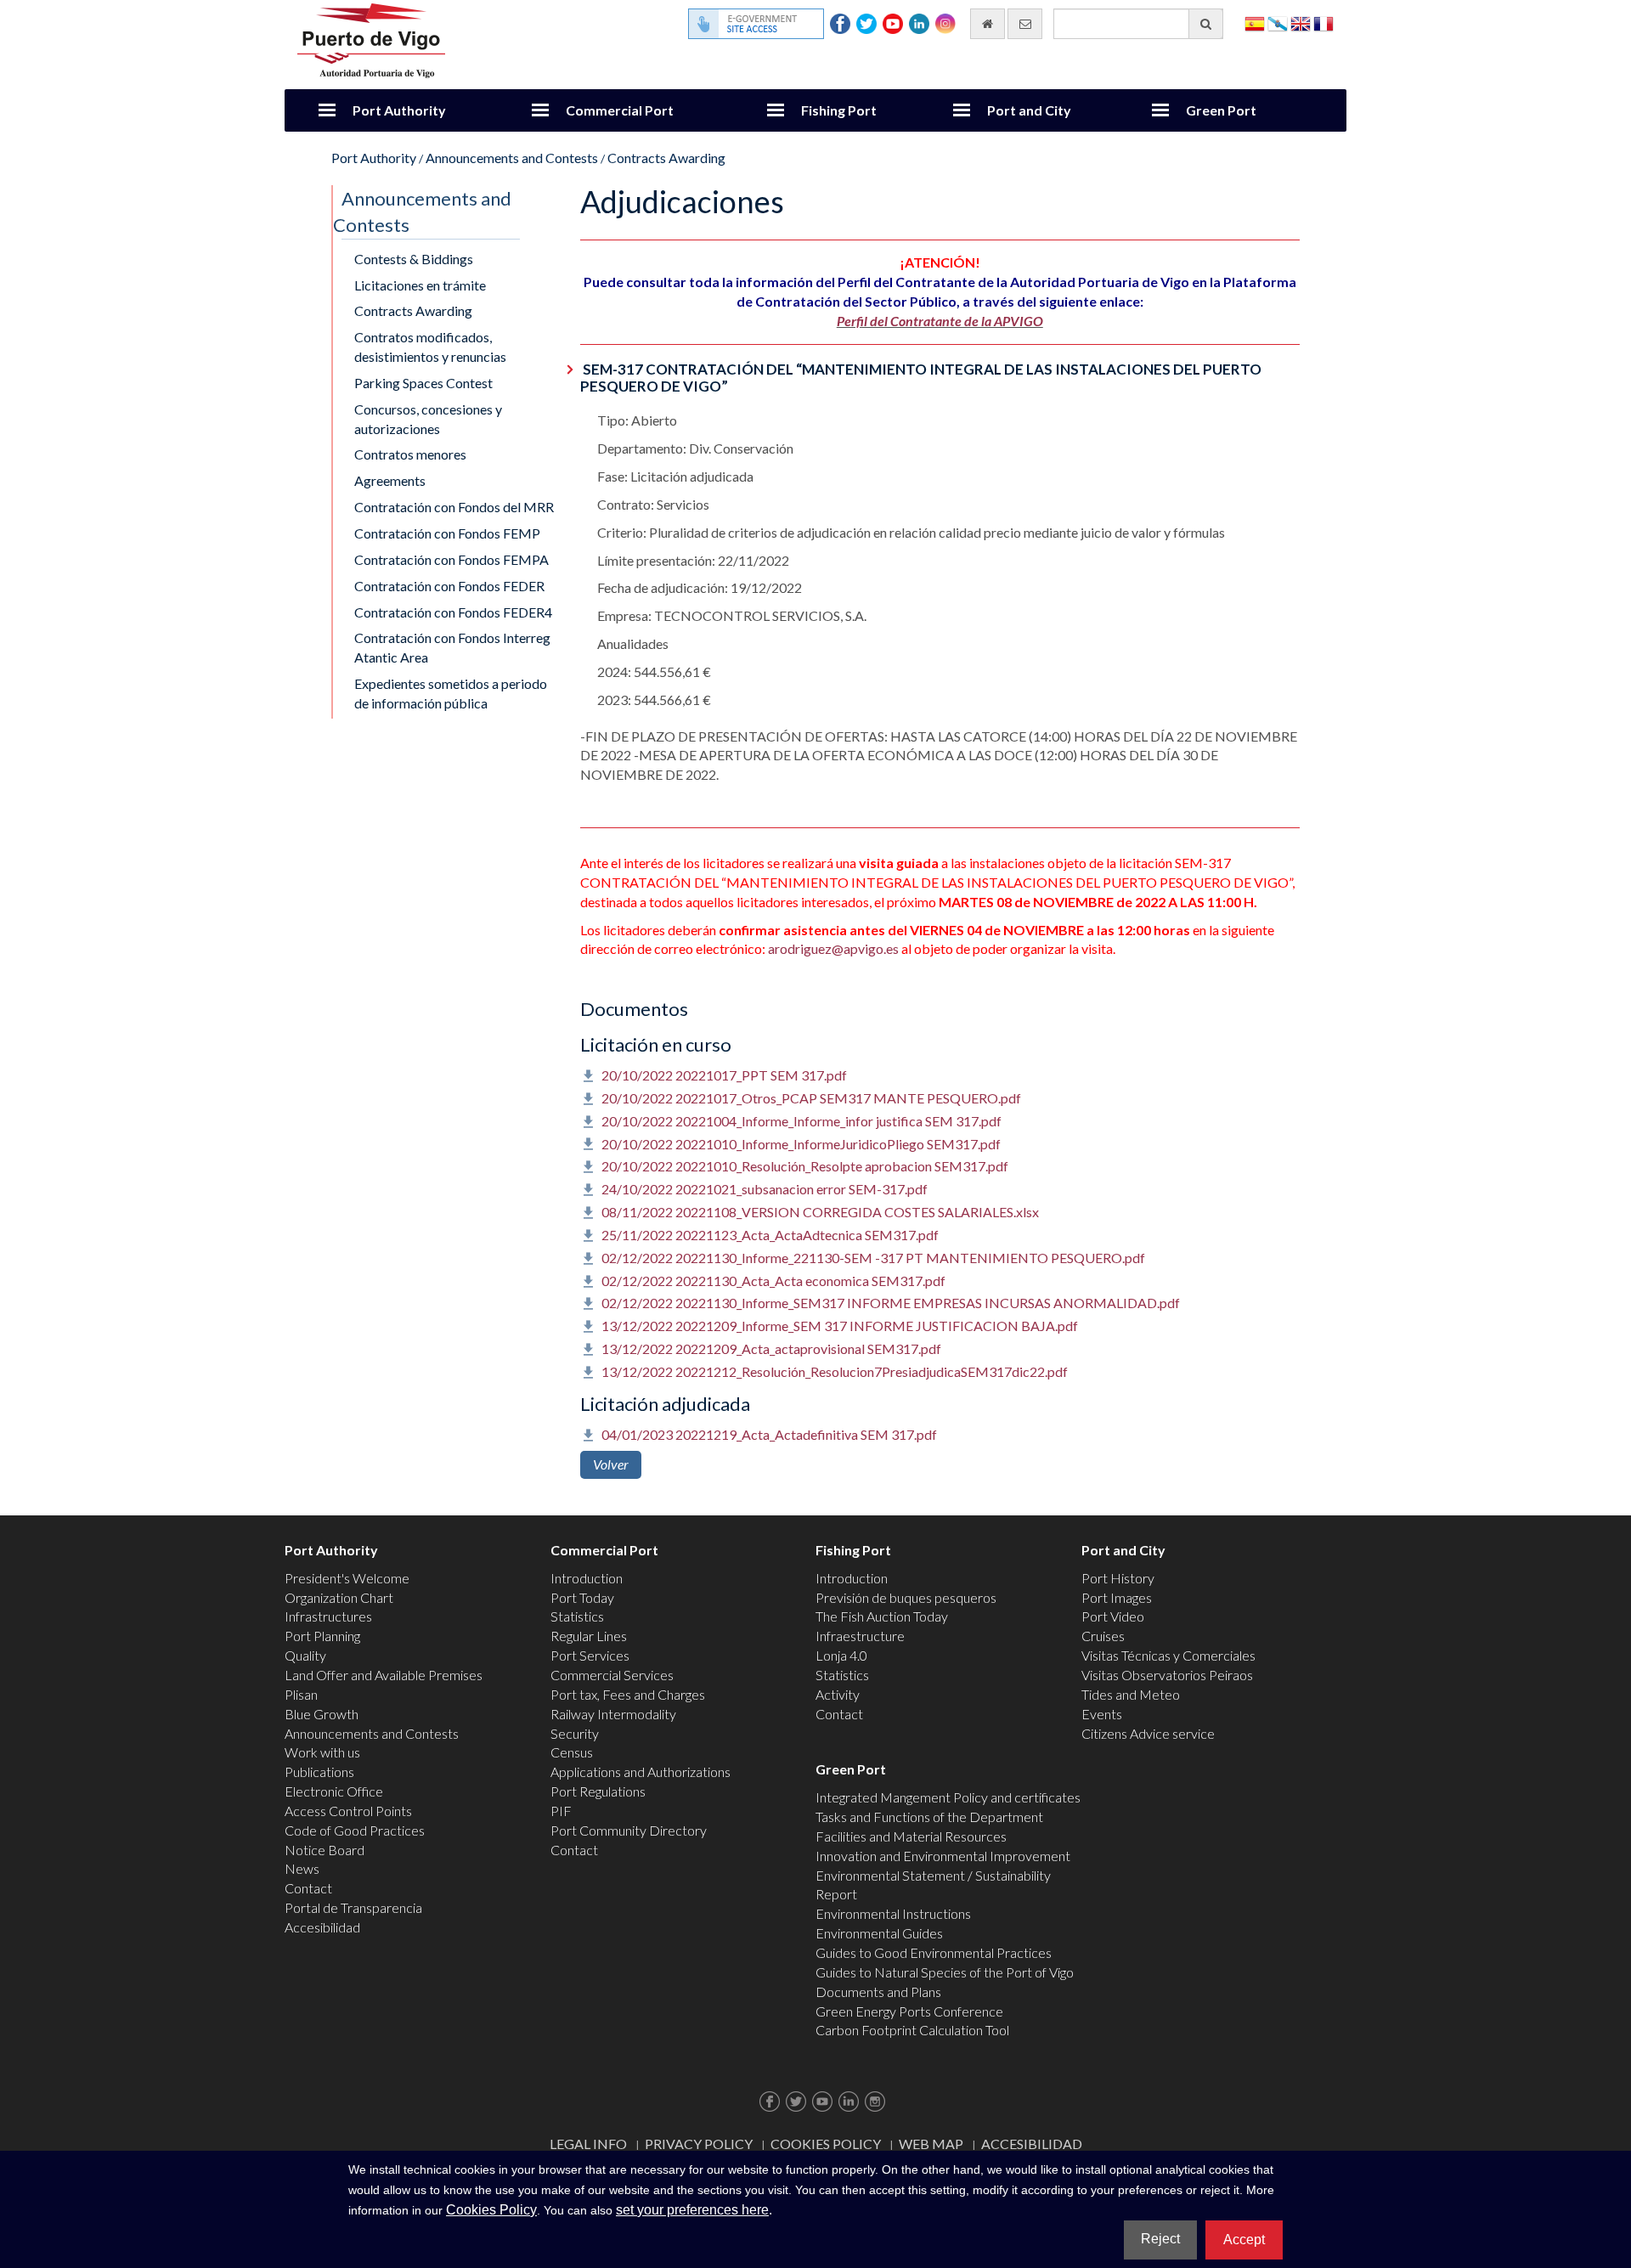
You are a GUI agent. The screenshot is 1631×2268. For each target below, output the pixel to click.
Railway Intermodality (613, 1714)
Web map (931, 2144)
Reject (1160, 2239)
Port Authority (399, 110)
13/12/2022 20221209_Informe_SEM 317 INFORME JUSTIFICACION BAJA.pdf (840, 1326)
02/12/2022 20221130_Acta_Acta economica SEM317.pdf (773, 1281)
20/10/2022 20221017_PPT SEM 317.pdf (724, 1075)
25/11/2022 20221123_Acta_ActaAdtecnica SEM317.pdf (770, 1235)
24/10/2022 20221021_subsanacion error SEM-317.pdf (765, 1189)
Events (1102, 1714)
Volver (611, 1464)
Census (572, 1752)
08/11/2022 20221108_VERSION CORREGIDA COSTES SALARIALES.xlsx (820, 1212)
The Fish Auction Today (882, 1616)
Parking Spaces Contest (423, 383)
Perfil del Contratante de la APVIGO (940, 321)
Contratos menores (410, 454)
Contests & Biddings (414, 259)
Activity (838, 1694)
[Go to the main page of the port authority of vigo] (371, 39)
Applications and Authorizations (641, 1772)
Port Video (1113, 1616)
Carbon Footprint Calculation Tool (912, 2030)
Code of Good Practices (355, 1830)
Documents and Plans (878, 1992)
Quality (305, 1655)
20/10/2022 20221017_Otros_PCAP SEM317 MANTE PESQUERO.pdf (811, 1098)
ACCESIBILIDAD (1032, 2144)
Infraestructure (860, 1636)
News (302, 1868)
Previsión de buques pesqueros (906, 1597)
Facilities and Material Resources (911, 1836)
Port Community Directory (629, 1830)
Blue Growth (322, 1714)
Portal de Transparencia (353, 1907)
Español (1255, 23)
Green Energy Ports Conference (909, 2011)
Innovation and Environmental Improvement (943, 1856)
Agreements (390, 480)
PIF (561, 1811)
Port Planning (322, 1636)
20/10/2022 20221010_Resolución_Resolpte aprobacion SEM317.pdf (805, 1166)
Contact (308, 1888)
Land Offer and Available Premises (384, 1675)
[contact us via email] (1025, 24)
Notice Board (325, 1850)
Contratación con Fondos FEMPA (451, 559)
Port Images (1117, 1597)
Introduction (587, 1578)
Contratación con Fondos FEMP (447, 533)
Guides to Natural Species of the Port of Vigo (945, 1972)
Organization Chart (339, 1597)
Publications (319, 1772)
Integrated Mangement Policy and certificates (948, 1797)
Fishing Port (839, 110)
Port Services (590, 1655)
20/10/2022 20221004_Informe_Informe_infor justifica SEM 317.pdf (801, 1121)
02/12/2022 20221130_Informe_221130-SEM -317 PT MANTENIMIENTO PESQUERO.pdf (873, 1258)
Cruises (1103, 1636)
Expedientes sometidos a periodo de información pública (451, 693)
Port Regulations (598, 1791)
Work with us (322, 1752)
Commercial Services (612, 1675)
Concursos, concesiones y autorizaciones (428, 419)
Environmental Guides (879, 1933)
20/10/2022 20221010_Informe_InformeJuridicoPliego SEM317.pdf (801, 1144)
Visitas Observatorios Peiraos (1167, 1675)
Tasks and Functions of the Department (929, 1817)
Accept (1244, 2240)
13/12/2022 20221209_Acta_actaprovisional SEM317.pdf (771, 1348)
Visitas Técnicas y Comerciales (1168, 1655)
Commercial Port (620, 110)
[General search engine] (1206, 24)
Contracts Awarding (666, 158)
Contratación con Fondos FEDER (449, 586)
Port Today (582, 1597)
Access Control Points (348, 1811)
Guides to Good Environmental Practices (934, 1952)
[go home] (988, 24)
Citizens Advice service (1148, 1733)
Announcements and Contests (512, 158)
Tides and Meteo (1131, 1694)
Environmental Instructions (893, 1913)
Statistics (577, 1616)
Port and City (1029, 110)
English (1301, 23)
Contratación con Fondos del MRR (454, 507)
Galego (1278, 23)
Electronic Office (334, 1791)
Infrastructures (328, 1616)
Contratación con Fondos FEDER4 (453, 612)
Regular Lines (589, 1636)
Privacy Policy (699, 2144)
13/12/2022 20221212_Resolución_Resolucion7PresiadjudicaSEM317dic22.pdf (835, 1371)
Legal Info (588, 2144)
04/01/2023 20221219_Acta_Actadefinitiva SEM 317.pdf (769, 1434)
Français (1323, 23)
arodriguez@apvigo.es (833, 948)
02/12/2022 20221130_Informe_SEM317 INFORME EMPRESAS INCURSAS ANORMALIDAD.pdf (891, 1303)
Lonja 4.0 (841, 1655)
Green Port (1221, 110)
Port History (1118, 1578)
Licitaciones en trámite (420, 285)
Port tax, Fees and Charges (628, 1694)
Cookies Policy (826, 2144)
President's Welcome (347, 1578)
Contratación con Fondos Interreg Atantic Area (452, 647)
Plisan (301, 1694)
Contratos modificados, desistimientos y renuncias (430, 347)
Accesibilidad (322, 1927)
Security (575, 1733)
